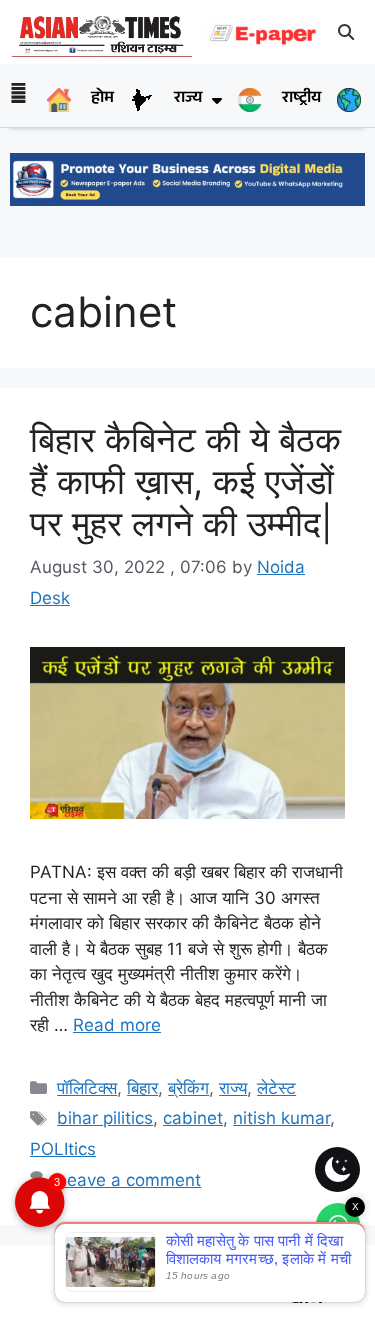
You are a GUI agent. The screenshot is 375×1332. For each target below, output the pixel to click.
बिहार (142, 1088)
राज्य (233, 1088)
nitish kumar (281, 1118)
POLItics (63, 1149)
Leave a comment (129, 1180)
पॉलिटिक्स (87, 1088)
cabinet (193, 1118)
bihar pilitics (105, 1118)
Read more (117, 1025)
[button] (347, 32)
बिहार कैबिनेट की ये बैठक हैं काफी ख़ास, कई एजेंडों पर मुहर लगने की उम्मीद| (185, 481)
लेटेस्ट (276, 1088)
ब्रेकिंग (188, 1088)
